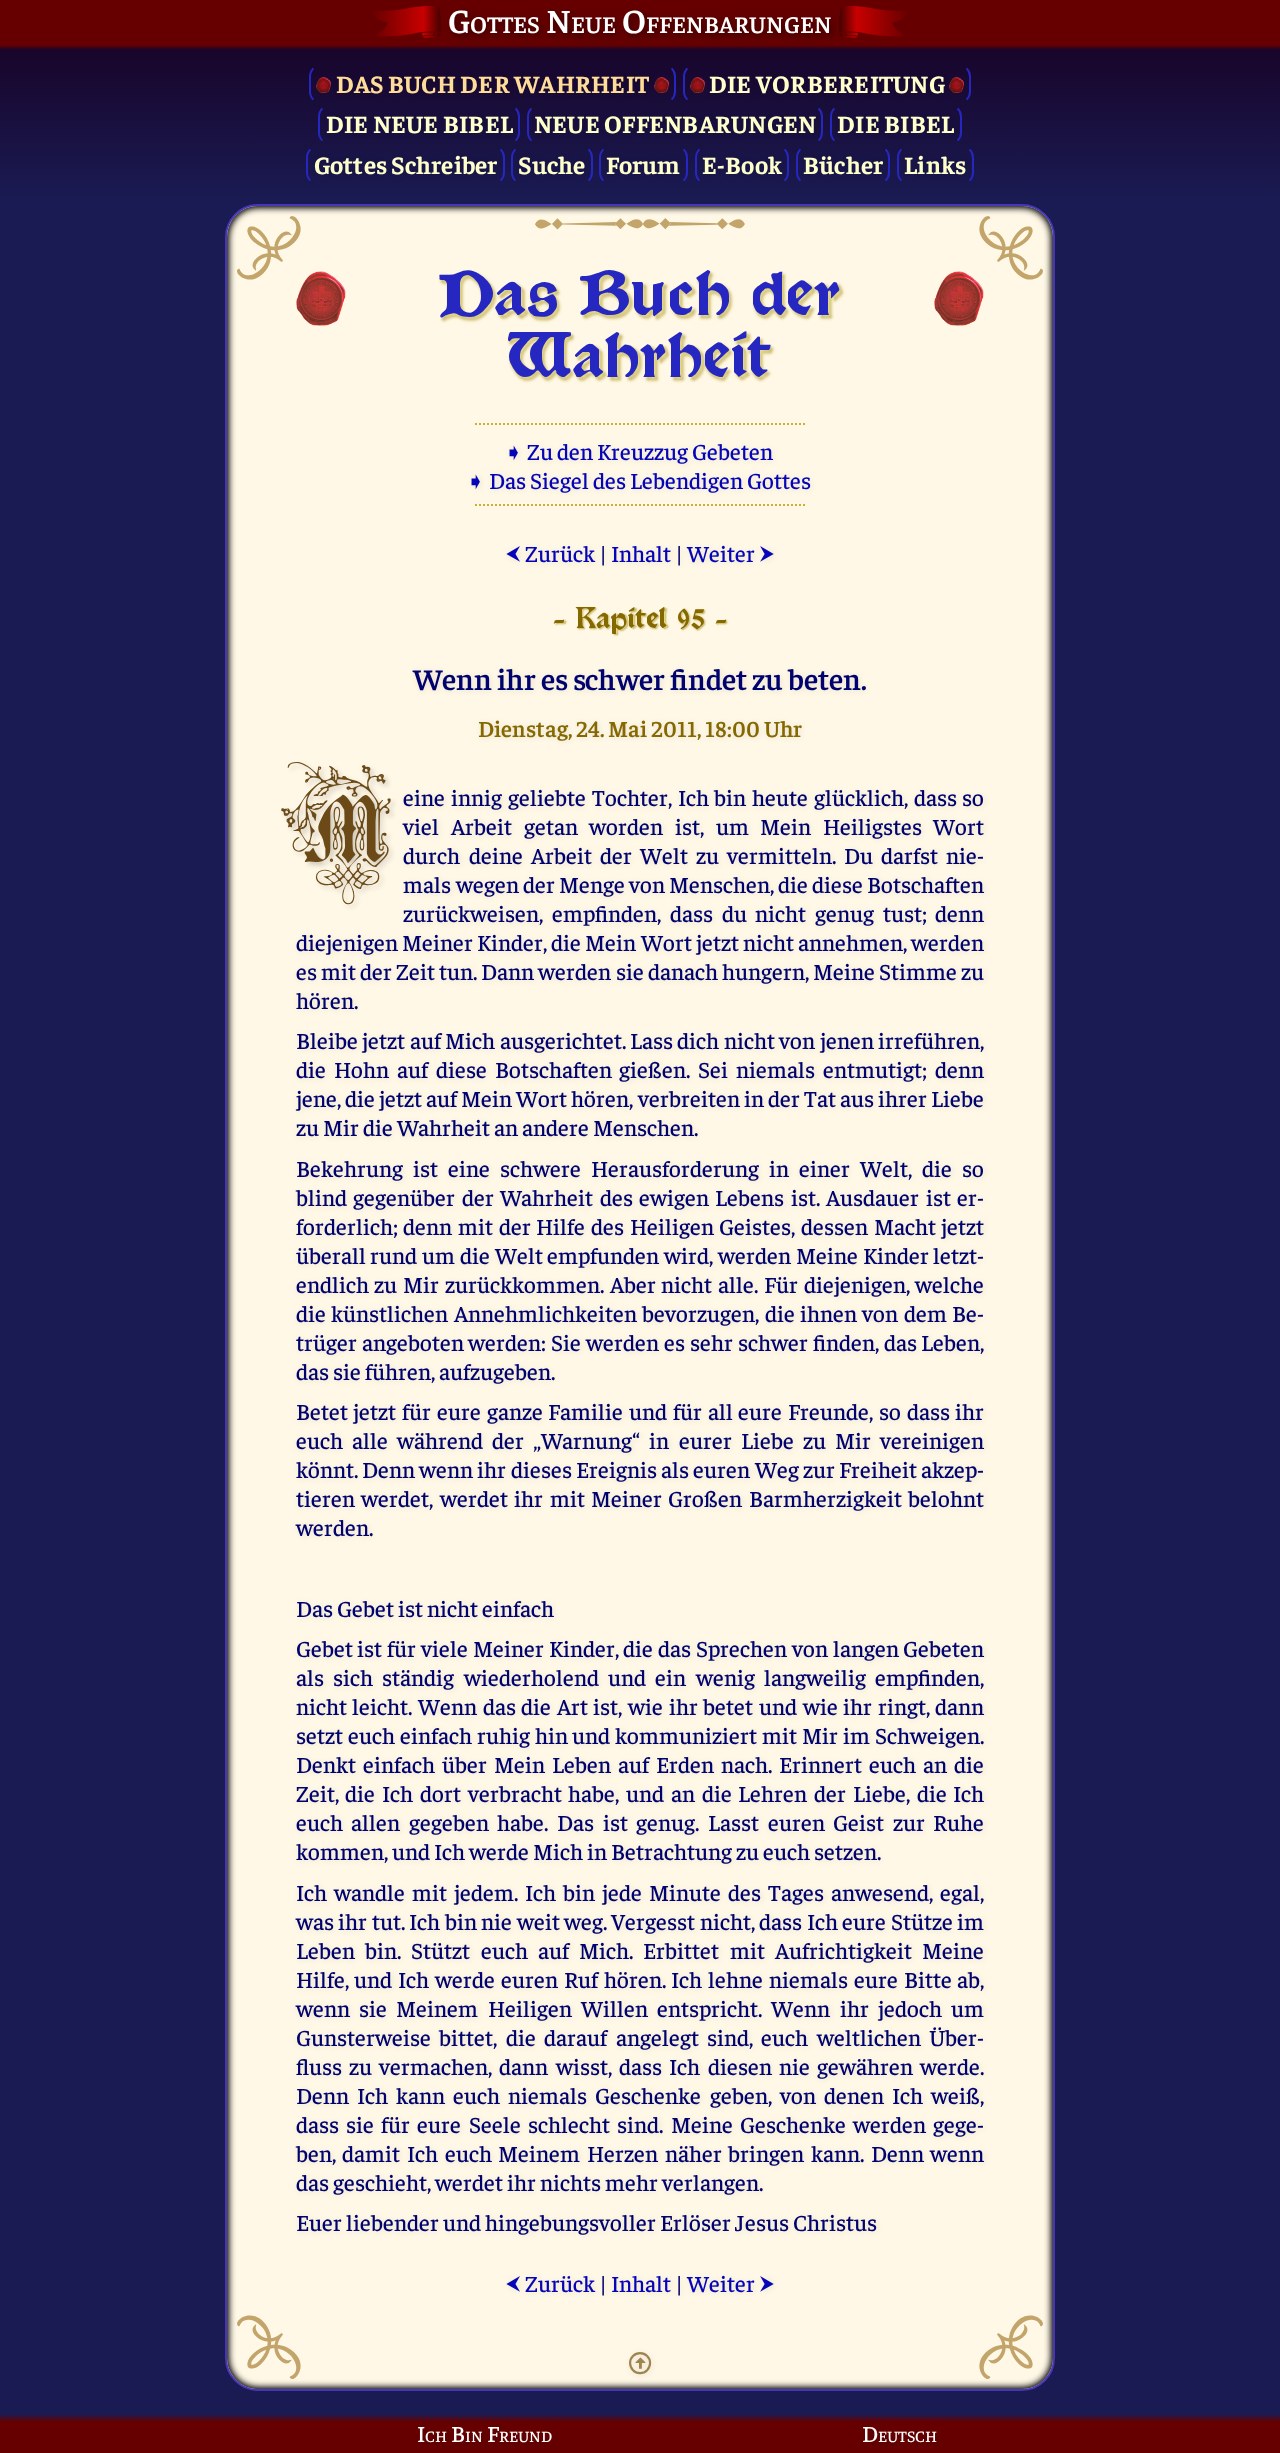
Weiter (731, 552)
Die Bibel (895, 122)
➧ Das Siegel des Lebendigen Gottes (640, 479)
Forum (643, 163)
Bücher (843, 163)
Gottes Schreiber (406, 163)
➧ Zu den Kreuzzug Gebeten (640, 450)
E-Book (742, 163)
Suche (551, 163)
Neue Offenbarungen (675, 122)
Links (935, 163)
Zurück (550, 552)
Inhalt (641, 552)
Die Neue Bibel (420, 122)
